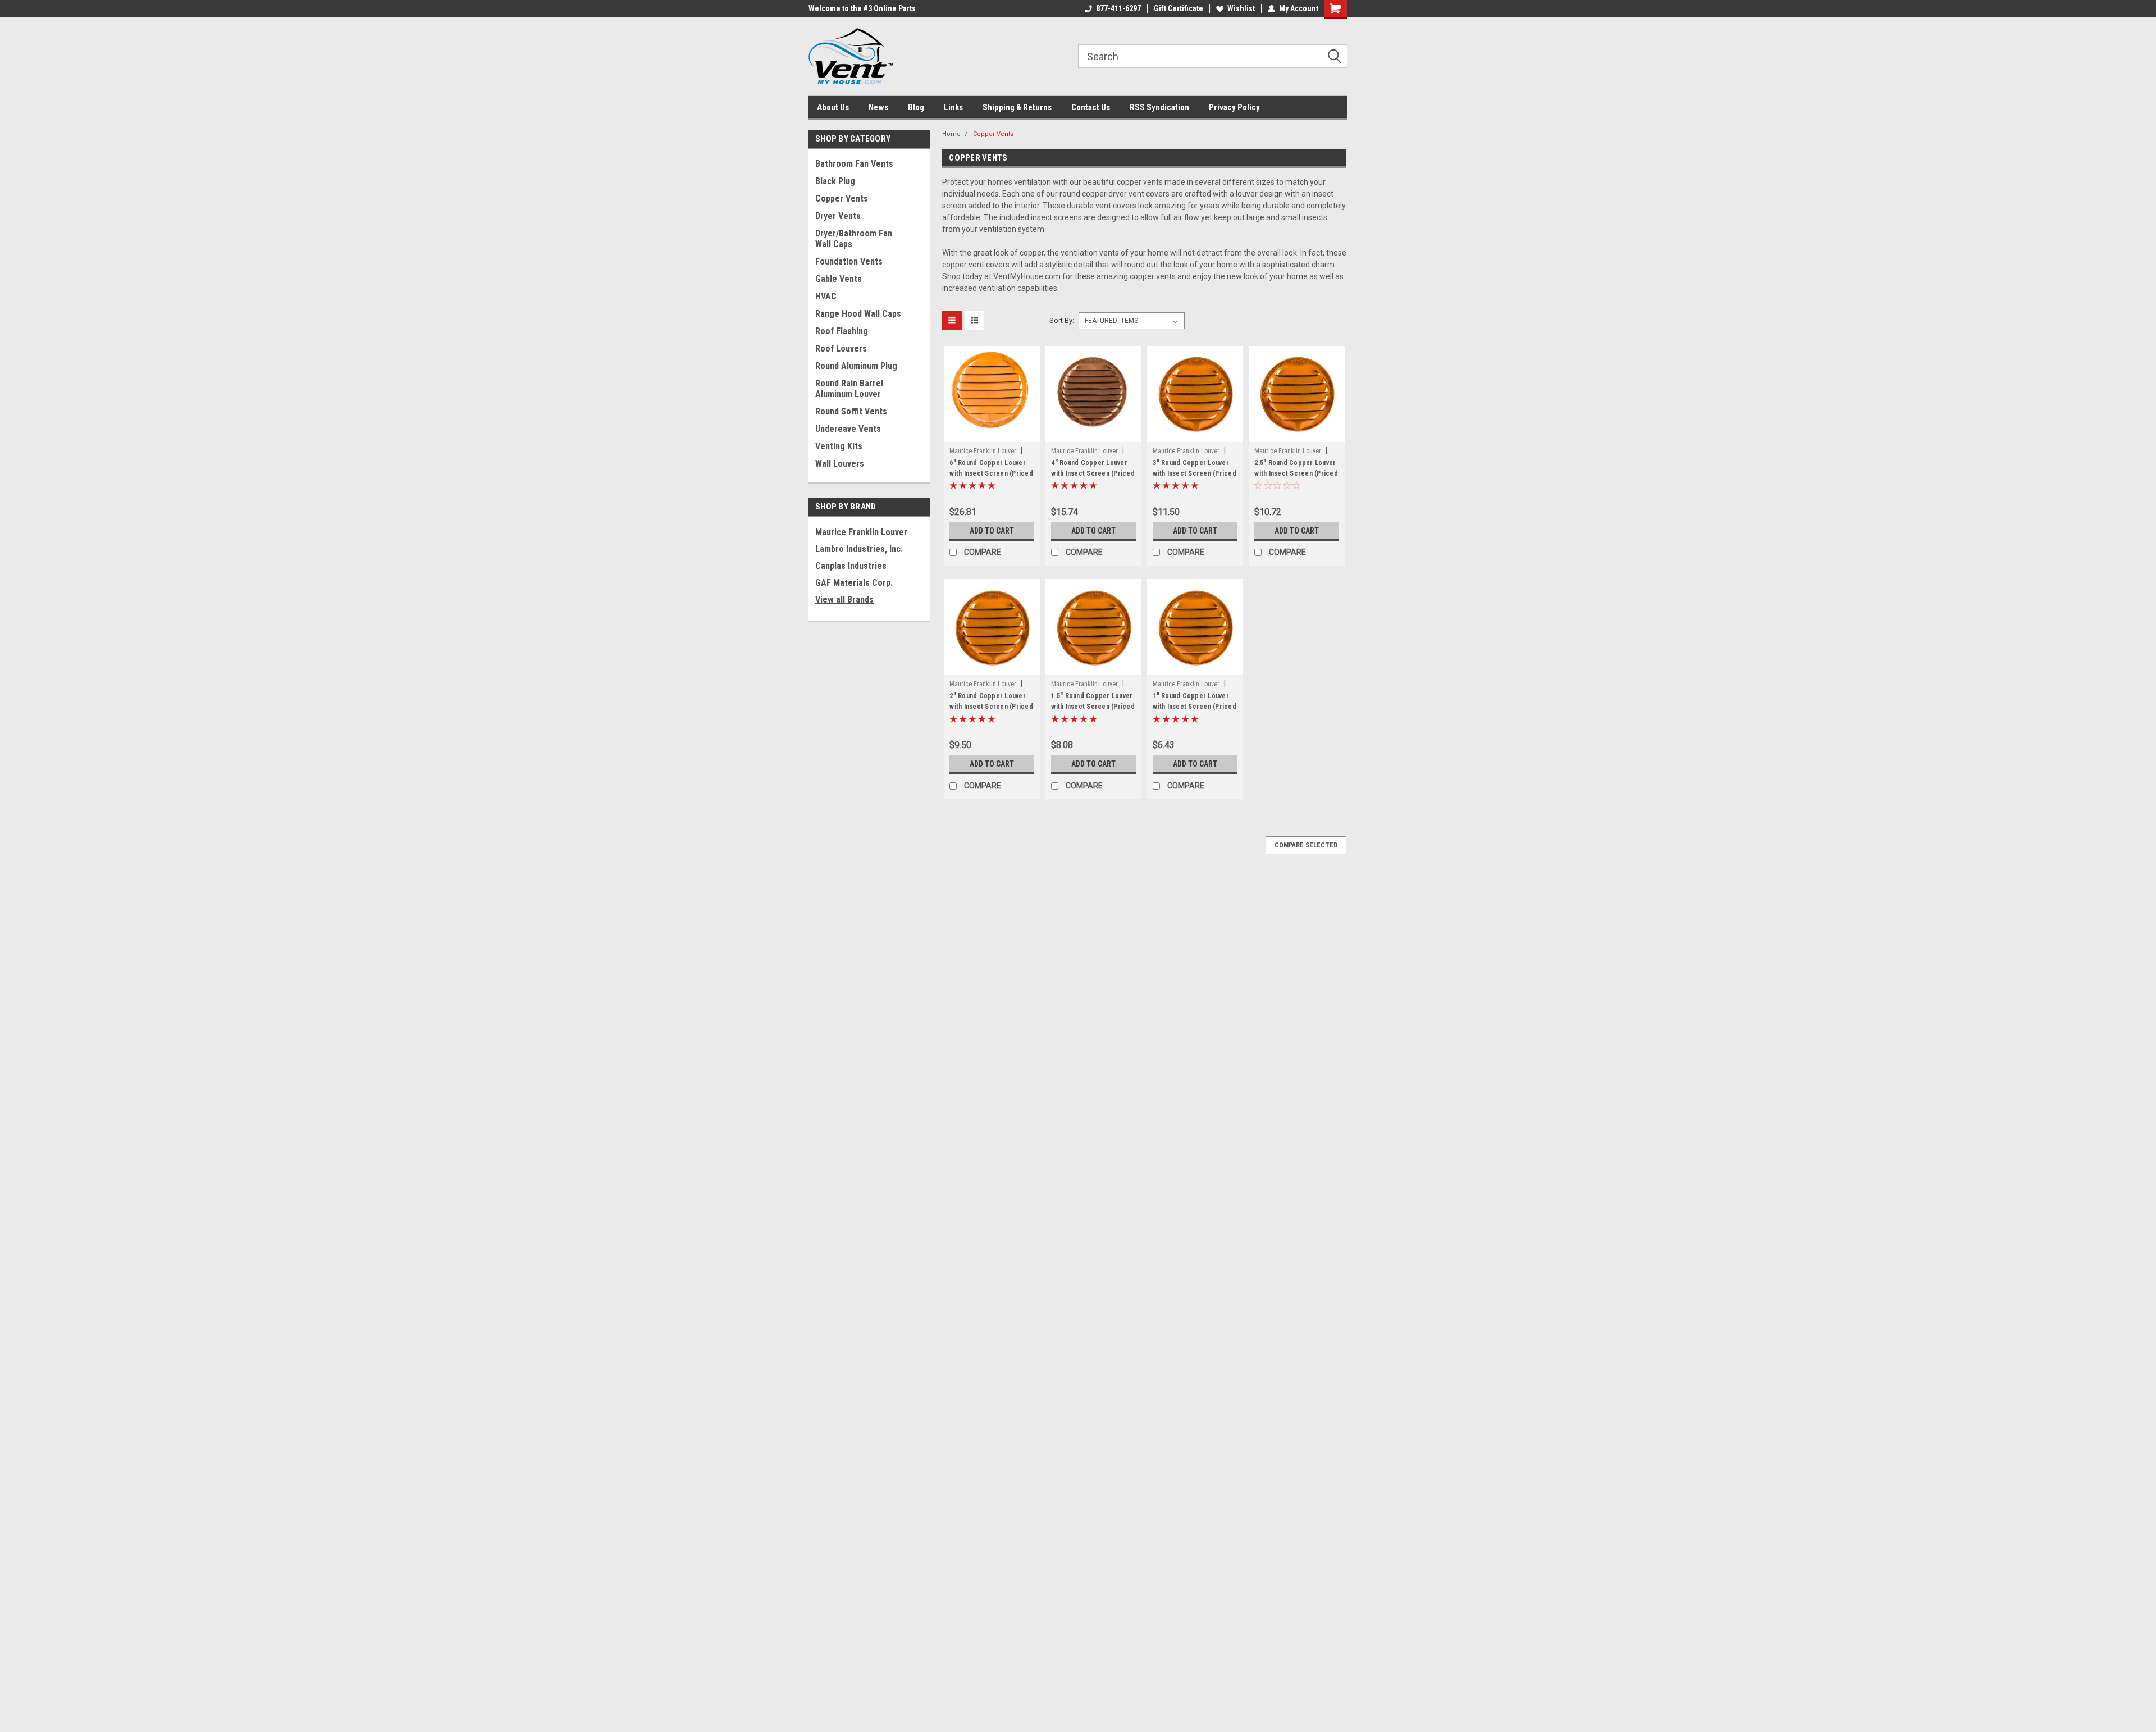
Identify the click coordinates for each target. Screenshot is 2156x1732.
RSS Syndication (1159, 107)
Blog (916, 107)
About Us (833, 107)
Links (953, 107)
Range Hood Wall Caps (858, 314)
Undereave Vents (848, 429)
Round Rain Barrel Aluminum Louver (849, 389)
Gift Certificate (1179, 8)
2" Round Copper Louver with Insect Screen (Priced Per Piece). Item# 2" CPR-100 (991, 712)
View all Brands (844, 600)
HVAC (826, 296)
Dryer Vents (838, 216)
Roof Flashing (842, 331)
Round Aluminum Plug (856, 366)
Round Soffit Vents (851, 411)
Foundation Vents (849, 261)
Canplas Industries (851, 566)
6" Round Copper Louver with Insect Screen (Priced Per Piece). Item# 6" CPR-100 (991, 479)
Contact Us (1091, 107)
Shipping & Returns (1017, 107)
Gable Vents (839, 279)
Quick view (992, 434)
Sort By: (1062, 320)
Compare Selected (1306, 845)
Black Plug (835, 181)
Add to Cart (992, 531)
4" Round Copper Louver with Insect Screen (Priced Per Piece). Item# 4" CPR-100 (1093, 479)
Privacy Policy (1234, 107)
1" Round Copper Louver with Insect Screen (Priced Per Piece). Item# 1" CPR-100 (1195, 712)
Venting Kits (839, 446)
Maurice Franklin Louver (861, 532)
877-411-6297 (1118, 8)
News (878, 107)
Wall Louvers (840, 464)
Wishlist (1241, 8)
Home (951, 134)
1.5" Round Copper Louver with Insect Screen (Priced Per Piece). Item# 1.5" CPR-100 (1093, 712)
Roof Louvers (841, 348)
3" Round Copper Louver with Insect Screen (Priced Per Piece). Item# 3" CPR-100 (1195, 479)
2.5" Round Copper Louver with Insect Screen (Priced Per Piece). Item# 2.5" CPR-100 (1296, 479)
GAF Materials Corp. (854, 583)
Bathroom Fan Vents (854, 164)
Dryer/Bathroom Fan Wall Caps (854, 239)
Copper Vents (842, 199)
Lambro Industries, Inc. (859, 549)
